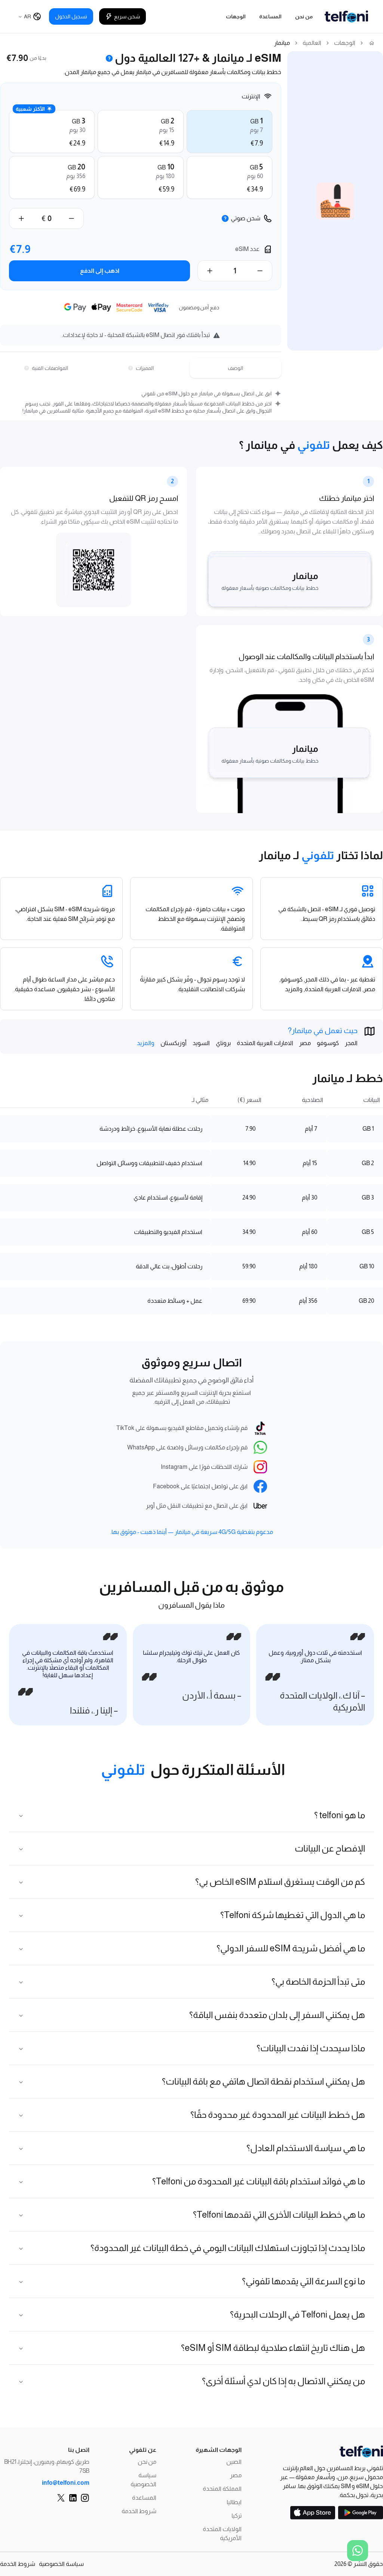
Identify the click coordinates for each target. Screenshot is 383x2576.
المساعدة (270, 16)
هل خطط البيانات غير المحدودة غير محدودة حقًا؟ (278, 2115)
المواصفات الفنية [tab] (50, 368)
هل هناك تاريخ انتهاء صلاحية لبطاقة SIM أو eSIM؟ (273, 2348)
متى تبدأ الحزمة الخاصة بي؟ (318, 1981)
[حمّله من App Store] (313, 2513)
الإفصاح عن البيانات (330, 1848)
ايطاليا (234, 2502)
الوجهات (236, 16)
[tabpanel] (141, 402)
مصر (236, 2475)
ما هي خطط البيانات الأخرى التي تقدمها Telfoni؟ (279, 2214)
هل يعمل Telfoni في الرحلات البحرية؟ (298, 2314)
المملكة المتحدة (222, 2489)
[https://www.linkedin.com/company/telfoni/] (73, 2498)
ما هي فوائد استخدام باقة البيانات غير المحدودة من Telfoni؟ (259, 2181)
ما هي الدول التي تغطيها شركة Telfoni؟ (293, 1915)
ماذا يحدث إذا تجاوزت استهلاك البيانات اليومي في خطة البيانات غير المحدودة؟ (228, 2248)
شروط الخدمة (139, 2511)
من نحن (304, 16)
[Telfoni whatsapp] (358, 2551)
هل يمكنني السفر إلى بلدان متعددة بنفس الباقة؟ (277, 2015)
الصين (234, 2462)
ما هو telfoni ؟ (340, 1815)
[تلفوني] (326, 2452)
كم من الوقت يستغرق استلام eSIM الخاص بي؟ (280, 1882)
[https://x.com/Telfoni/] (61, 2498)
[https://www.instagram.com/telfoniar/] (85, 2498)
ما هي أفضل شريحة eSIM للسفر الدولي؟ (291, 1948)
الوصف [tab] (235, 368)
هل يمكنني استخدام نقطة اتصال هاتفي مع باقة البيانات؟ (263, 2081)
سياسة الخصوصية (61, 2564)
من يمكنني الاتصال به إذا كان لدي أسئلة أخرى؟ (284, 2381)
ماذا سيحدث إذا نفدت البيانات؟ (311, 2048)
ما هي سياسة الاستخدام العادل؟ (306, 2148)
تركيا (237, 2516)
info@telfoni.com (66, 2483)
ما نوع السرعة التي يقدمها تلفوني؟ (304, 2281)
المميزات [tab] (145, 368)
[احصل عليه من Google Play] (361, 2513)
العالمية (312, 43)
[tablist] (141, 368)
